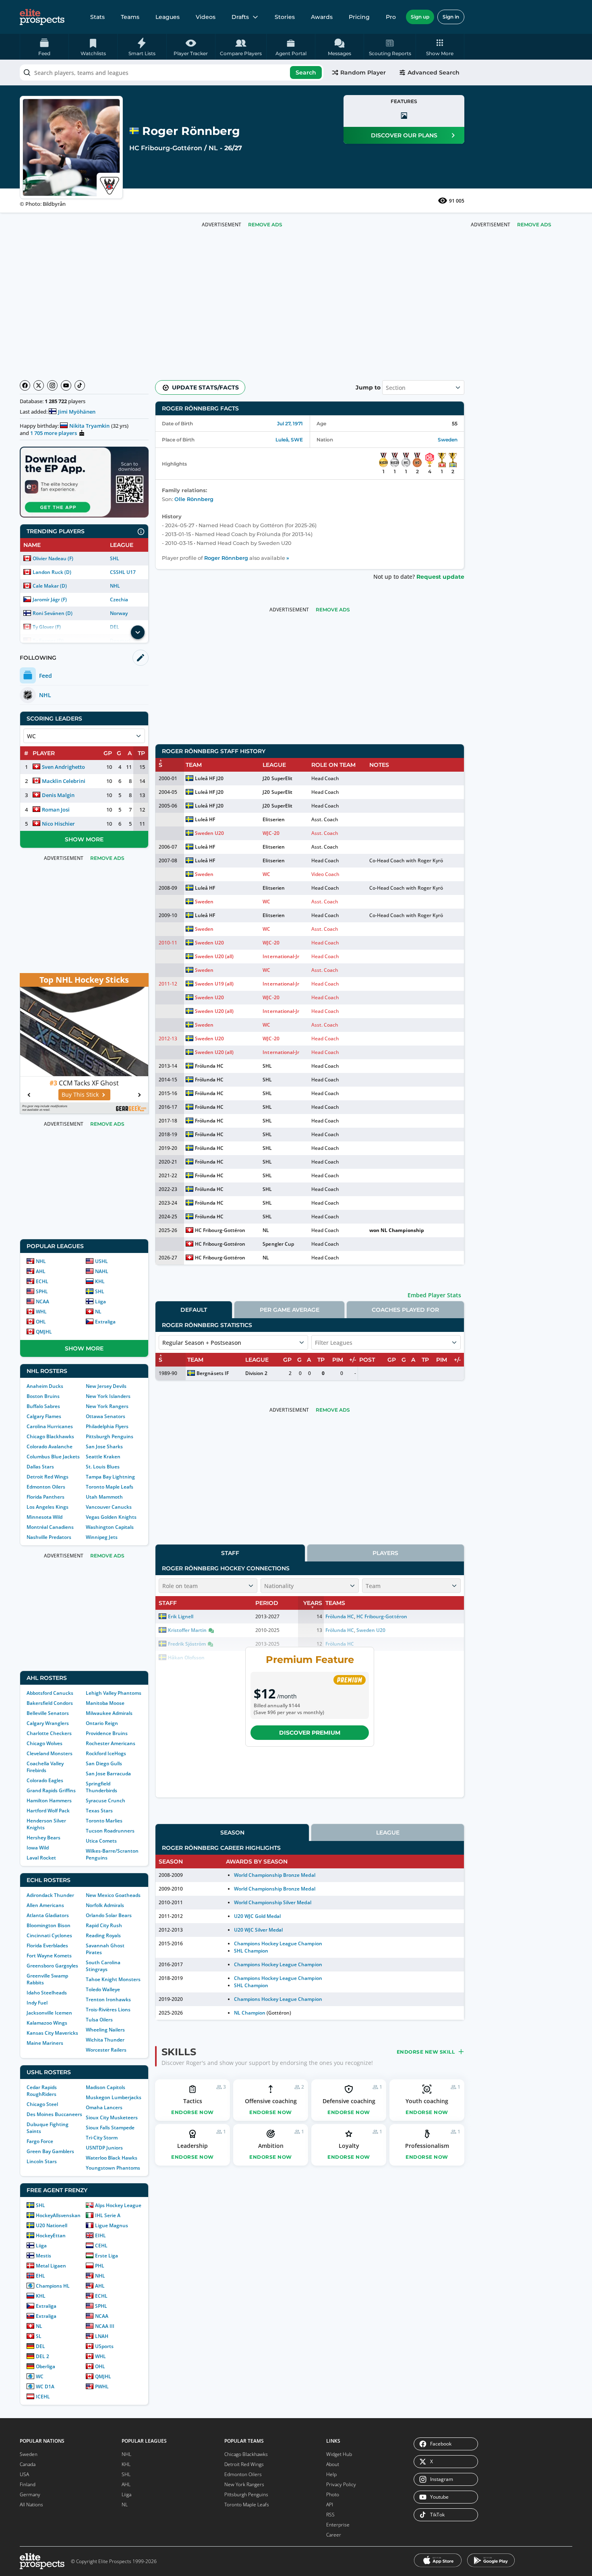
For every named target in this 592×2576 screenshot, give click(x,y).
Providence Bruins (107, 1733)
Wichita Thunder (105, 2040)
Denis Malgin (58, 795)
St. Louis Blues (103, 1467)
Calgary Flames (44, 1416)
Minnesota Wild (45, 1517)
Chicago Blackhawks (50, 1436)
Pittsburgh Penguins (110, 1436)
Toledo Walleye (103, 1989)
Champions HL (53, 2286)
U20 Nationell (52, 2225)
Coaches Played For (405, 1310)
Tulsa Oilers (99, 2020)
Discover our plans (404, 135)
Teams (130, 17)
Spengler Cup (278, 1244)
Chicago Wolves (45, 1743)
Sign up (420, 17)
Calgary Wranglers (48, 1723)
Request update (440, 577)
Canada (28, 2464)
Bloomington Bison (49, 1925)
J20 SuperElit (277, 778)
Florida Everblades (47, 1945)
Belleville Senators (48, 1713)
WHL (41, 1312)
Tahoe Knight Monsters (113, 1979)
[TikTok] (80, 385)
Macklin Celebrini (64, 781)
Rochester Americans (111, 1743)
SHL (115, 558)
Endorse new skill (426, 2052)
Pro (391, 17)
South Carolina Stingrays (103, 1966)
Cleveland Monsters (50, 1753)
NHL (115, 586)
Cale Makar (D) (50, 586)
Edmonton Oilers (46, 1487)
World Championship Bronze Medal (275, 1875)
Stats (97, 17)
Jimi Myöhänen (77, 412)
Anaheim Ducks (45, 1386)
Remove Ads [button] (534, 225)
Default (194, 1310)
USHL (101, 1261)
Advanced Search (434, 72)
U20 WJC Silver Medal (258, 1930)
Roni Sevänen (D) (53, 613)
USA (24, 2474)
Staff (230, 1553)
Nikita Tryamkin (89, 426)
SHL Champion (251, 1951)
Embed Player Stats (434, 1295)
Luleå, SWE (289, 440)
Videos (206, 17)
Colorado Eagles (45, 1780)
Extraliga (105, 1322)
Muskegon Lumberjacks (114, 2097)
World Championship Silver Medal (273, 1902)
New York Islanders (108, 1396)
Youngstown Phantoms (113, 2168)
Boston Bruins (43, 1396)
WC (40, 2376)
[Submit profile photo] (404, 116)
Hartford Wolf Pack (48, 1811)
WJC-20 (271, 833)
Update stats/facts (205, 387)
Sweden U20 (209, 833)
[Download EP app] (84, 482)
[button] (440, 47)
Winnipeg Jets (102, 1537)
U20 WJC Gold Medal (257, 1916)
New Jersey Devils (106, 1386)
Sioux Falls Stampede (110, 2128)
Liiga (100, 1301)
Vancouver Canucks (109, 1507)
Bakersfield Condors (50, 1703)
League (388, 1833)
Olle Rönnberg (194, 499)
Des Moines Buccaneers (54, 2114)
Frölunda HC (209, 1066)
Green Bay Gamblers (50, 2151)
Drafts (240, 17)
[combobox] (172, 72)
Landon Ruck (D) (52, 572)
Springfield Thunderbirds (101, 1787)
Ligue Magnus (112, 2225)
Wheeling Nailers (105, 2030)
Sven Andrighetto (63, 767)
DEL (40, 2346)
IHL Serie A (108, 2215)
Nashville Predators (49, 1537)
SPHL (42, 1291)
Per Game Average (290, 1310)
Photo (333, 2494)
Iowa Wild (38, 1848)
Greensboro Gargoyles (52, 1966)
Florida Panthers (46, 1497)
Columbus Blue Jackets (53, 1457)
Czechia (119, 599)
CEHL (101, 2246)
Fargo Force (40, 2141)
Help (331, 2474)
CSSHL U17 (123, 572)
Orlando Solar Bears (109, 1915)
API (330, 2505)
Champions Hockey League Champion (278, 1943)
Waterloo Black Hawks (112, 2158)
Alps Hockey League (118, 2205)
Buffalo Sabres (43, 1406)
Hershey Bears (43, 1838)
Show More (84, 839)
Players (385, 1553)
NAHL (102, 1271)
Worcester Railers (106, 2050)
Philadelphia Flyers (107, 1426)
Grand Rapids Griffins (51, 1790)
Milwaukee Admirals (109, 1713)
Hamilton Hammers (49, 1801)
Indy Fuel (37, 2003)
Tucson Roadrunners (110, 1831)
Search (306, 72)
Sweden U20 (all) (214, 956)
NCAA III (105, 2326)
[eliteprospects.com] (42, 17)
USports (104, 2346)
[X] (39, 385)
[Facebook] (25, 385)
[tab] (194, 1310)
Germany (30, 2494)
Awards (322, 17)
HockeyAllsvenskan (58, 2215)
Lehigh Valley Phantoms (114, 1693)
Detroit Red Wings (48, 1477)
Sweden (448, 440)
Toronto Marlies (104, 1821)
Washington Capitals (110, 1527)
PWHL (102, 2387)
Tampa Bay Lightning (110, 1477)
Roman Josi (56, 810)
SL (39, 2336)
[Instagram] (52, 385)
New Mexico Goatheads (113, 1895)
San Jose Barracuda (108, 1774)
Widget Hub (339, 2454)
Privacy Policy (341, 2484)
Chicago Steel (42, 2104)
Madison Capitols (106, 2087)
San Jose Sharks (104, 1446)
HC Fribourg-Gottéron (166, 148)
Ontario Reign (102, 1723)
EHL (40, 2276)
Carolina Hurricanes (50, 1426)
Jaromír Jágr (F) (50, 599)
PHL (100, 2266)
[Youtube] (66, 385)
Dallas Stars (40, 1467)
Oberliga (46, 2366)
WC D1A (45, 2387)
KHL (100, 1281)
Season (232, 1833)
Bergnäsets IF (212, 1373)
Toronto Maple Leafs (110, 1487)
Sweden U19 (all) (214, 984)
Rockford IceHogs (106, 1753)
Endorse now (193, 2112)
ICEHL (43, 2397)
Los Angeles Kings (48, 1507)
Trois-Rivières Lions (108, 2010)
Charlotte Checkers (49, 1733)
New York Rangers (107, 1406)
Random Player (363, 72)
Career (334, 2535)
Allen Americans (45, 1905)
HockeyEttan (51, 2235)
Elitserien (273, 819)
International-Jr (281, 956)
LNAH (102, 2336)
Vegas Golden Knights (111, 1517)
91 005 (457, 201)
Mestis (43, 2256)
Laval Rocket (41, 1858)
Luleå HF (205, 819)
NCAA (42, 1301)
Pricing (359, 17)
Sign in (451, 17)
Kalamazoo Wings (47, 2023)
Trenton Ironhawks (108, 1999)
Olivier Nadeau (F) (53, 558)
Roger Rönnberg (226, 558)
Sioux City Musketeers (112, 2117)
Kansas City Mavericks (52, 2033)
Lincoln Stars (42, 2161)
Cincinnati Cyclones (49, 1935)
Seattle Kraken (103, 1457)
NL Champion (250, 2013)
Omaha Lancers (104, 2107)
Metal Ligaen (51, 2266)
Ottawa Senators (106, 1416)
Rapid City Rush (104, 1925)
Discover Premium (310, 1733)
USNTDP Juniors (104, 2148)
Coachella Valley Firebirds (45, 1767)
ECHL (42, 1281)
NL (213, 148)
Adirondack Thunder (50, 1895)
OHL (41, 1322)
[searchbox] (172, 72)
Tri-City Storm (102, 2138)
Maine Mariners (45, 2043)
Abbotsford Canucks (50, 1693)
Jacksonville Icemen (49, 2013)
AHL (41, 1271)
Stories (285, 17)
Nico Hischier (58, 824)
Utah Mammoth (104, 1497)
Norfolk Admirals (105, 1905)
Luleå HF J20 (209, 778)
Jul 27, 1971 (290, 423)
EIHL (100, 2235)
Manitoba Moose (105, 1703)
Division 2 (256, 1373)
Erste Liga (107, 2256)
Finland (28, 2484)
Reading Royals (103, 1935)
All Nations (31, 2505)
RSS (330, 2515)
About (333, 2464)
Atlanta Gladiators (48, 1915)
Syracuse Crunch (106, 1801)
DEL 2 (42, 2356)
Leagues (168, 17)
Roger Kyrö (430, 860)
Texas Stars (99, 1811)
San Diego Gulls (104, 1763)
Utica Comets (101, 1841)
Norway (119, 613)
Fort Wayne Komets (49, 1956)
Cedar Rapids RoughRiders (42, 2091)
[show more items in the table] (138, 632)
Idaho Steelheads (47, 1993)
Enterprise (338, 2525)
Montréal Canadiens (50, 1527)
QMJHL (44, 1332)
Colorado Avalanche (50, 1446)
